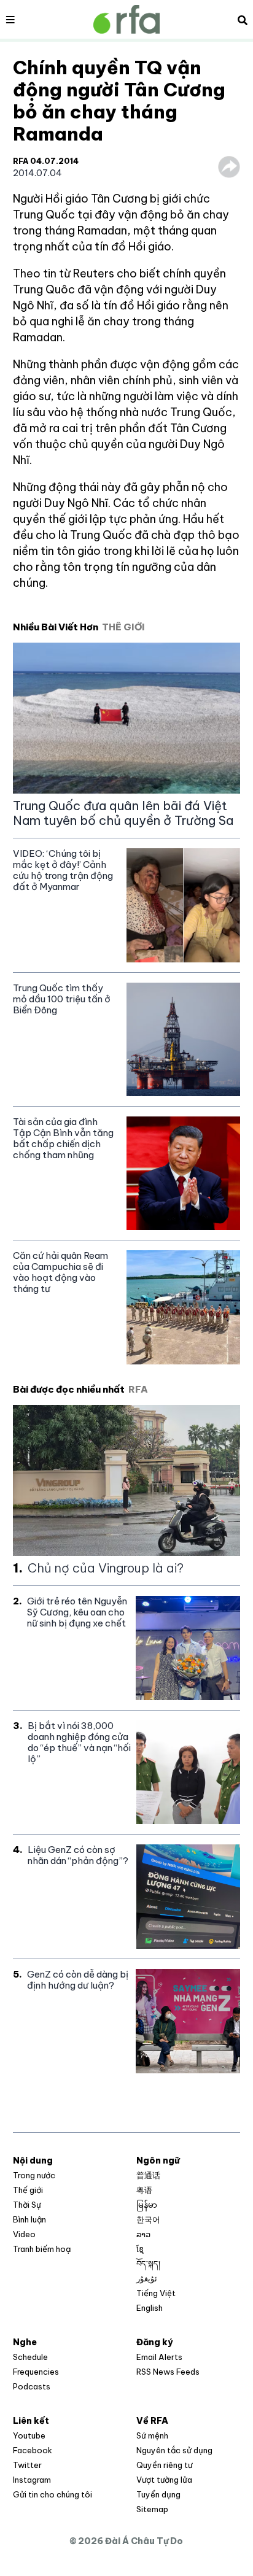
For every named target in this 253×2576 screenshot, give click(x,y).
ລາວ (143, 2234)
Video (24, 2234)
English (150, 2308)
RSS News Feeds (168, 2372)
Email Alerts (159, 2357)
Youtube (29, 2435)
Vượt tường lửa (164, 2480)
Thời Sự (27, 2205)
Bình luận (29, 2219)
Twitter (27, 2465)
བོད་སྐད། (148, 2264)
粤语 (144, 2190)
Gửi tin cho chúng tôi (53, 2494)
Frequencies (36, 2372)
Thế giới (28, 2190)
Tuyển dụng (158, 2494)
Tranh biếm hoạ (42, 2249)
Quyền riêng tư (164, 2465)
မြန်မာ (147, 2205)
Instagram (32, 2480)
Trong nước (34, 2175)
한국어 (148, 2219)
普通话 (148, 2175)
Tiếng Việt (156, 2293)
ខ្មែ (140, 2249)
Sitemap (152, 2509)
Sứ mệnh (152, 2435)
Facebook (33, 2450)
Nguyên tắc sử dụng (174, 2450)
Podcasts (32, 2386)
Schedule (30, 2357)
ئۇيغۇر (147, 2278)
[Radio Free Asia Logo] (126, 19)
